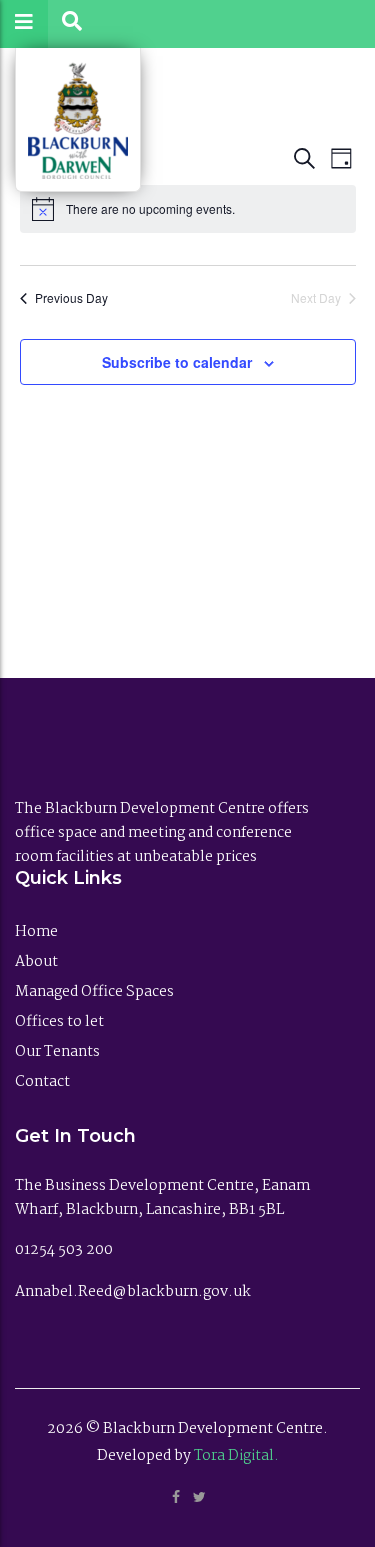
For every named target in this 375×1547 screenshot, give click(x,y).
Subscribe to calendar (177, 362)
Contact (42, 1082)
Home (36, 932)
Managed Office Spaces (94, 992)
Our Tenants (57, 1052)
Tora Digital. (236, 1456)
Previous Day (71, 298)
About (36, 962)
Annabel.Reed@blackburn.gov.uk (133, 1292)
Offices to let (59, 1022)
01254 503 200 (65, 1250)
